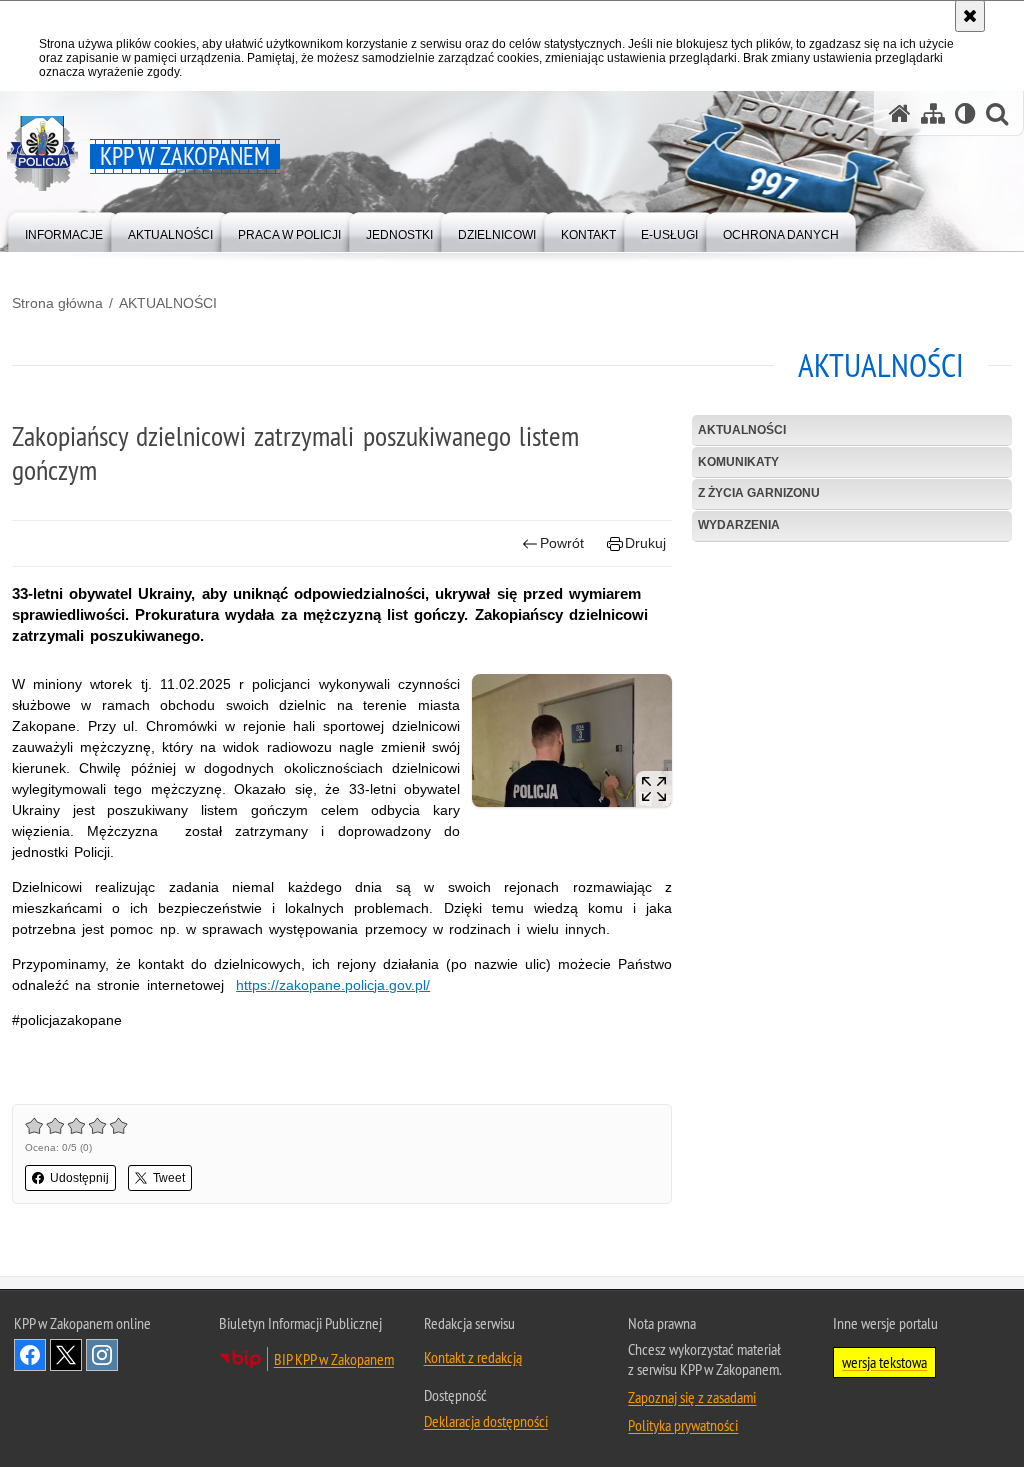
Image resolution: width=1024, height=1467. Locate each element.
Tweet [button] (169, 1178)
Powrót (562, 543)
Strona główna (57, 303)
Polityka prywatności (683, 1425)
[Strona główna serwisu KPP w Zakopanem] (900, 113)
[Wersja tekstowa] (965, 113)
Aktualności (742, 430)
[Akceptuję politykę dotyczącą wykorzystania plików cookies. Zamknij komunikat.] (970, 16)
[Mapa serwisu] (933, 113)
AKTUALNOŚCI (168, 303)
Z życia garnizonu (759, 493)
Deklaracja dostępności (486, 1421)
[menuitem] (64, 230)
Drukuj (645, 543)
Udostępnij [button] (79, 1178)
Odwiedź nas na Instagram (102, 1355)
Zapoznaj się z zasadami (692, 1397)
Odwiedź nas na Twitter (66, 1355)
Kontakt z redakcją (473, 1357)
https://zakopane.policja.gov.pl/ (333, 985)
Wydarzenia (739, 525)
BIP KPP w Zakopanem (334, 1359)
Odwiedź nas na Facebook (30, 1355)
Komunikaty (738, 462)
